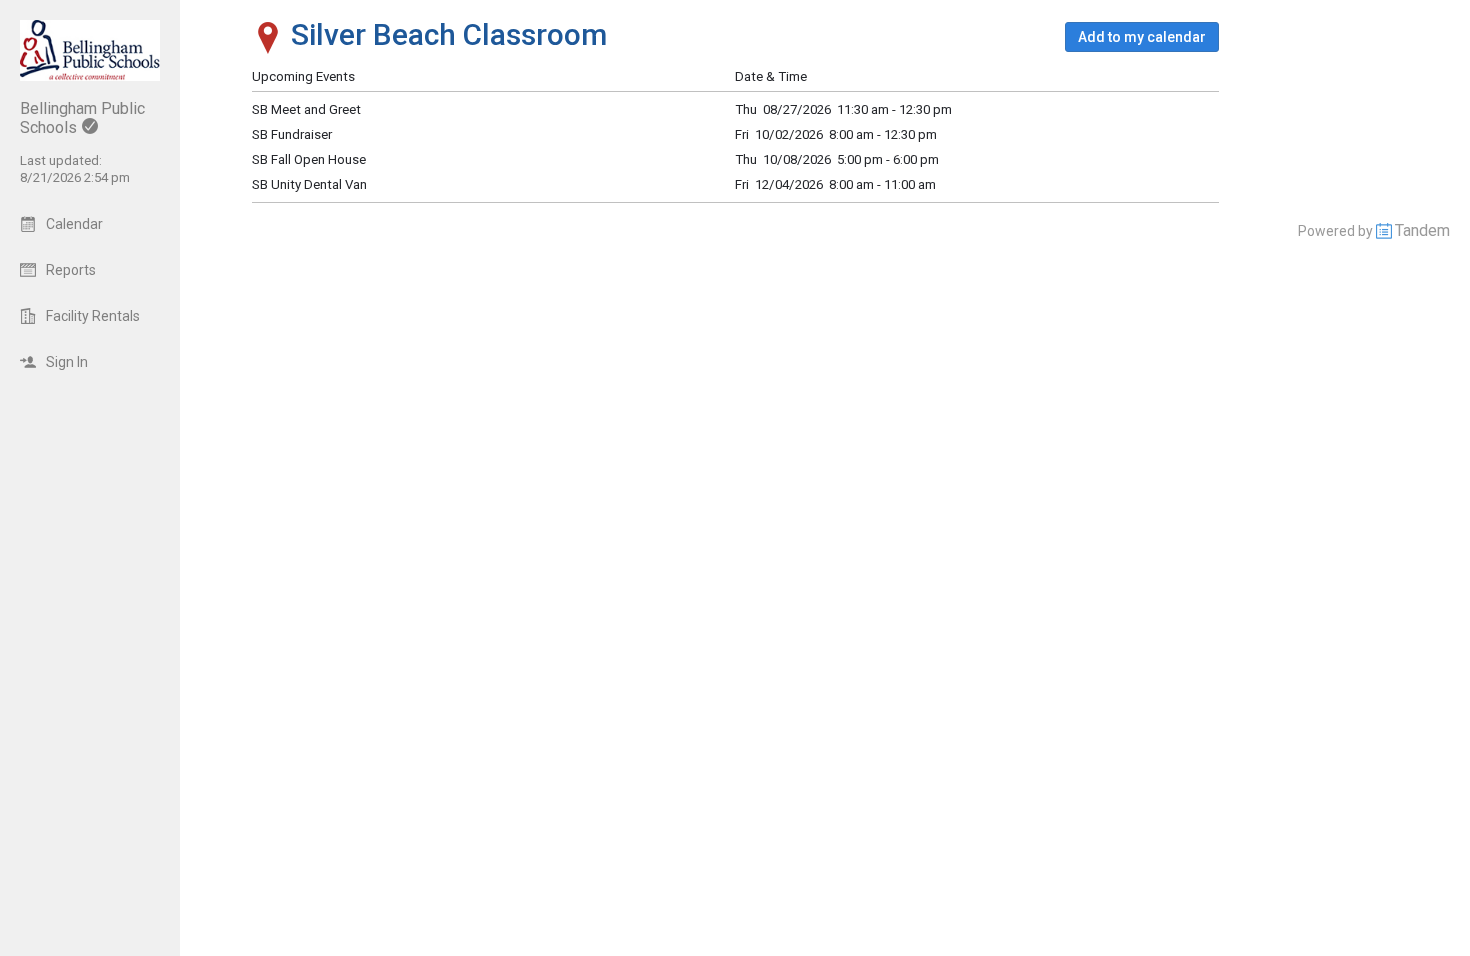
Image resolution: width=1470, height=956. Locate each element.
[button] (1142, 37)
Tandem (1422, 230)
